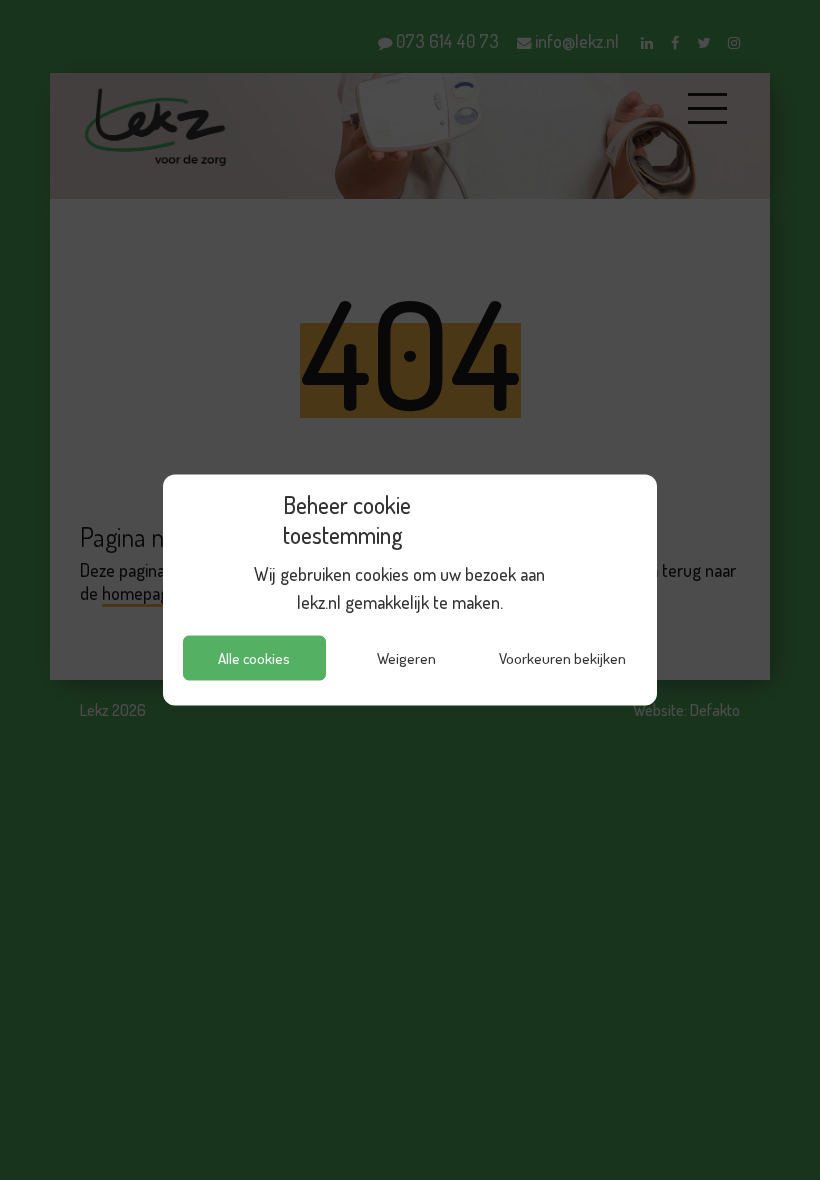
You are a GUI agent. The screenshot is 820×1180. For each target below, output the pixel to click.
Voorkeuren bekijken (562, 657)
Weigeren (406, 657)
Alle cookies (254, 657)
